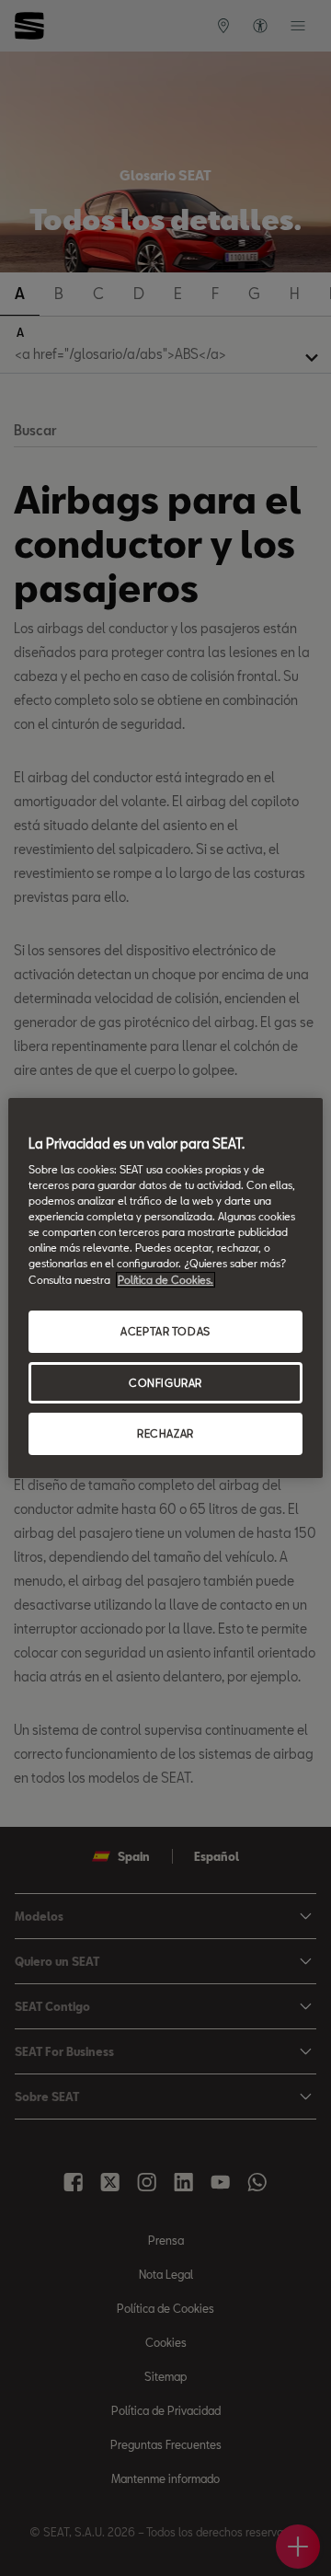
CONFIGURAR (165, 1383)
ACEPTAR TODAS (165, 1331)
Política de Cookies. (165, 1280)
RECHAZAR (165, 1434)
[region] (165, 1288)
